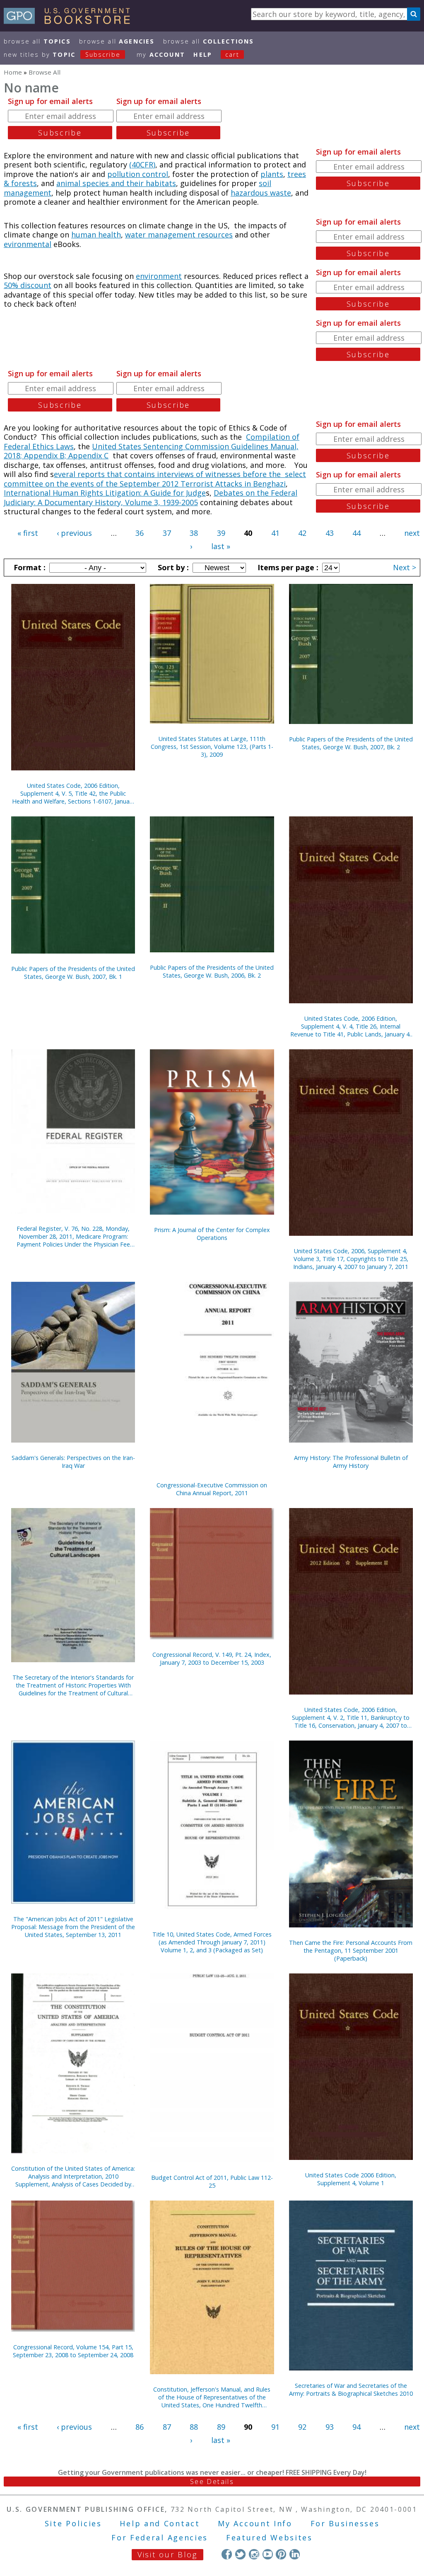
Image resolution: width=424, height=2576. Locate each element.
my (161, 54)
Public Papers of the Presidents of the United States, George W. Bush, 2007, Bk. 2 (351, 743)
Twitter (240, 2554)
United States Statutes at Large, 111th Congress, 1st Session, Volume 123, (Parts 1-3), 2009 (212, 747)
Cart (232, 54)
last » (221, 546)
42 (302, 533)
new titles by (62, 54)
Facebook (227, 2554)
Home (13, 72)
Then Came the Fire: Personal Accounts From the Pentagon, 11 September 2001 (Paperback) (351, 1950)
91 (275, 2427)
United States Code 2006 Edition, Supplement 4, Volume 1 (351, 2179)
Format (29, 567)
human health (96, 235)
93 (330, 2427)
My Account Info (255, 2523)
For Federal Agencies (160, 2537)
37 (167, 533)
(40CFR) (142, 165)
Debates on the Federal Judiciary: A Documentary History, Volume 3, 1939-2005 (151, 498)
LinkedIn (295, 2554)
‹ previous (74, 533)
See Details (212, 2482)
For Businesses (345, 2523)
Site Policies (73, 2523)
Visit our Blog (167, 2554)
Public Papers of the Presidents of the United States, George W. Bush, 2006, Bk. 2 (212, 971)
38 (194, 533)
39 (221, 533)
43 (330, 533)
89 (221, 2427)
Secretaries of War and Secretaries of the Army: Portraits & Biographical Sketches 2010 (351, 2390)
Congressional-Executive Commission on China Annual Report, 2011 (212, 1489)
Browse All (37, 41)
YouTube (268, 2554)
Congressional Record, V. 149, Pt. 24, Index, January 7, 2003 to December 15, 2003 (212, 1658)
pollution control (138, 174)
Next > (405, 567)
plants (272, 174)
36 (140, 533)
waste (281, 193)
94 (357, 2427)
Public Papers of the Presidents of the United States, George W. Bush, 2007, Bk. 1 (73, 973)
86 (140, 2427)
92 (302, 2427)
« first (28, 533)
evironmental (28, 244)
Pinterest (281, 2554)
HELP (203, 54)
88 (194, 2427)
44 (357, 533)
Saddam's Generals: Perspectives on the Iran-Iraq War (73, 1462)
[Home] (71, 21)
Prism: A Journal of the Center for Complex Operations (212, 1234)
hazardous (250, 193)
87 (167, 2427)
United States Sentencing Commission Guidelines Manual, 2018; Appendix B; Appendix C (151, 451)
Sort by (172, 567)
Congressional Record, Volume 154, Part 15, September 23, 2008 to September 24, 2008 (73, 2351)
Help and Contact (160, 2523)
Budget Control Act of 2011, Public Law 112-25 (212, 2181)
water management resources (179, 235)
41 (275, 533)
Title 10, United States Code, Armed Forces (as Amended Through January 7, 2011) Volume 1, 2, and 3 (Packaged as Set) (212, 1942)
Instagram (254, 2554)
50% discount (28, 285)
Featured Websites (269, 2537)
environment (159, 276)
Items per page (287, 567)
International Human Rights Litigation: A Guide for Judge (105, 493)
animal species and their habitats (116, 183)
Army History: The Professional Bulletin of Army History (351, 1462)
